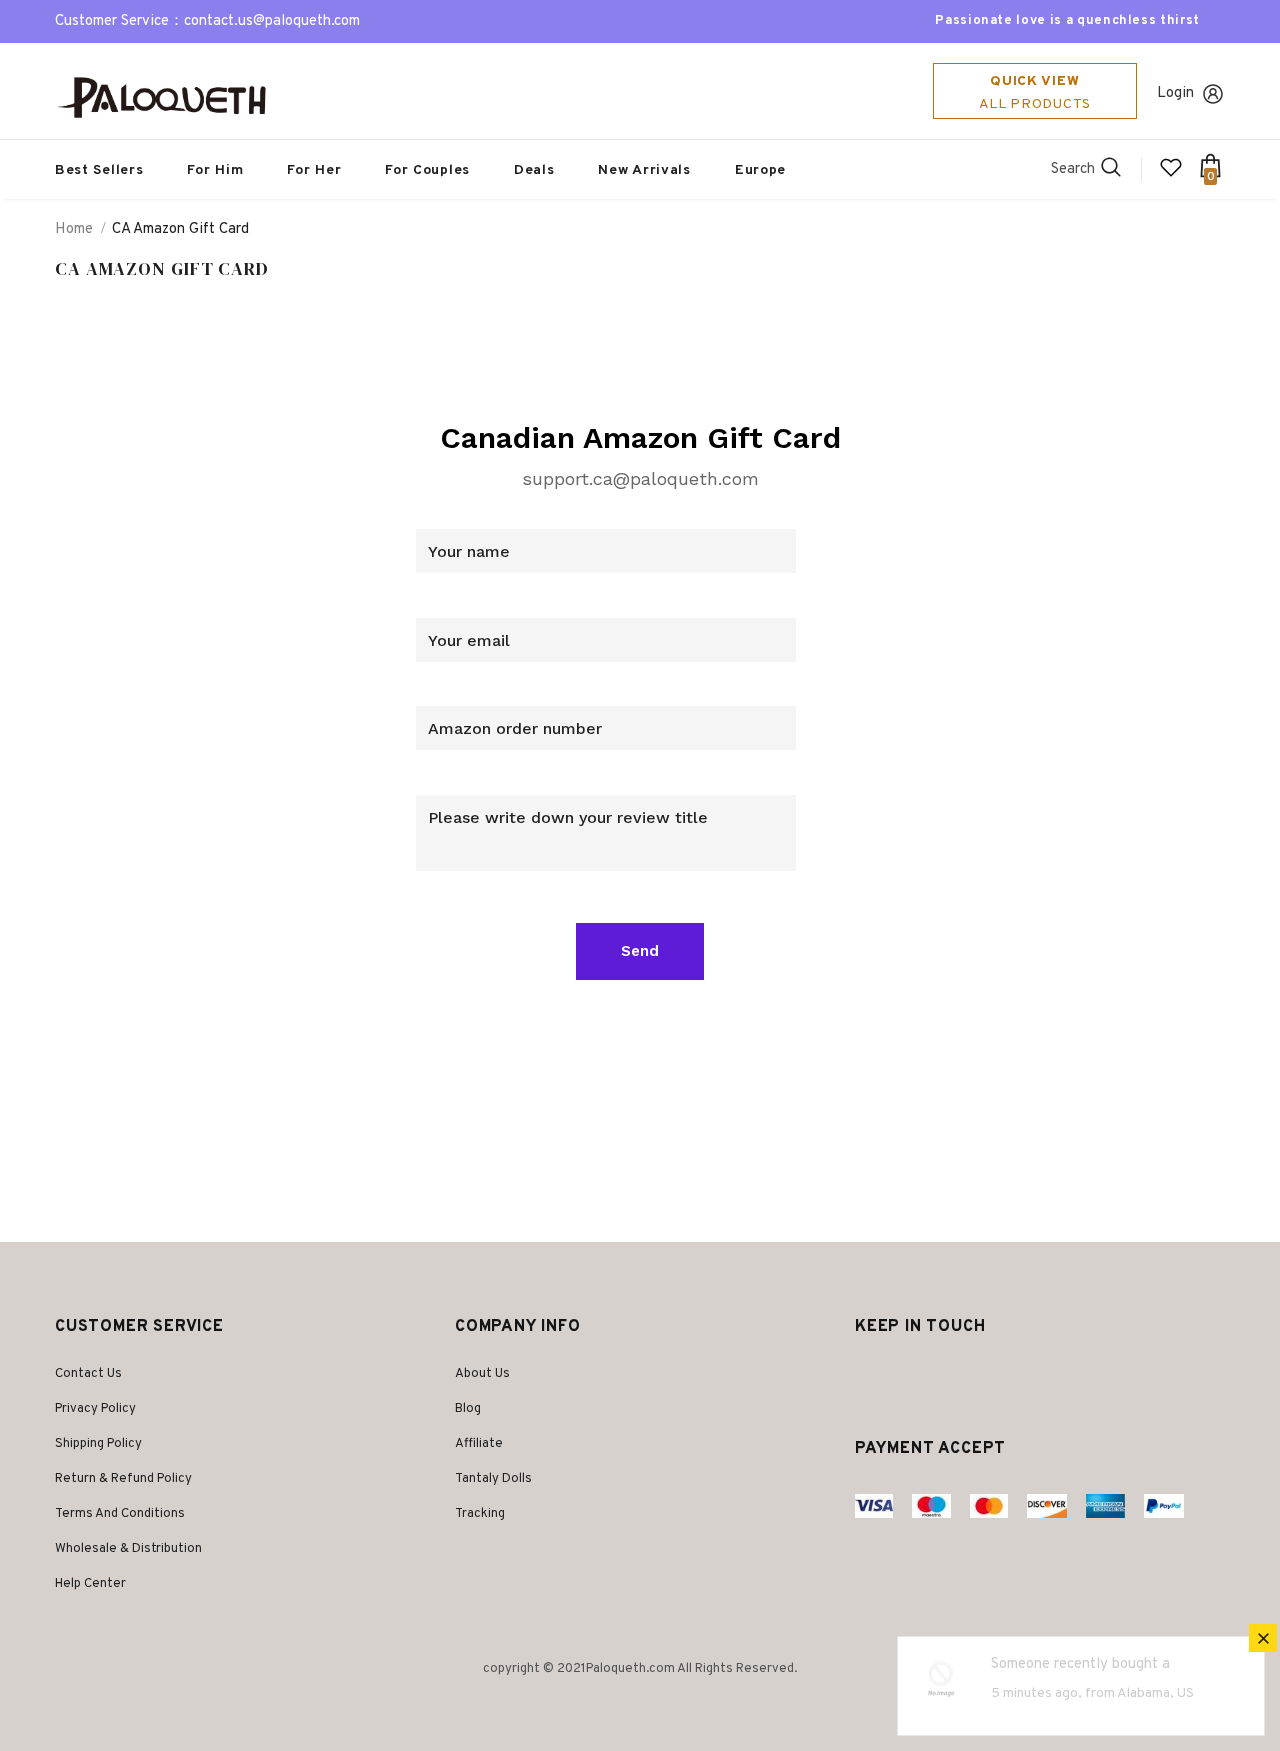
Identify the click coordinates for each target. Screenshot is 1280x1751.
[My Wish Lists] (1171, 175)
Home (74, 229)
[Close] (1263, 1638)
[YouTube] (957, 1376)
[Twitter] (873, 1376)
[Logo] (170, 97)
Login (1175, 93)
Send (640, 951)
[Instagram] (910, 1376)
